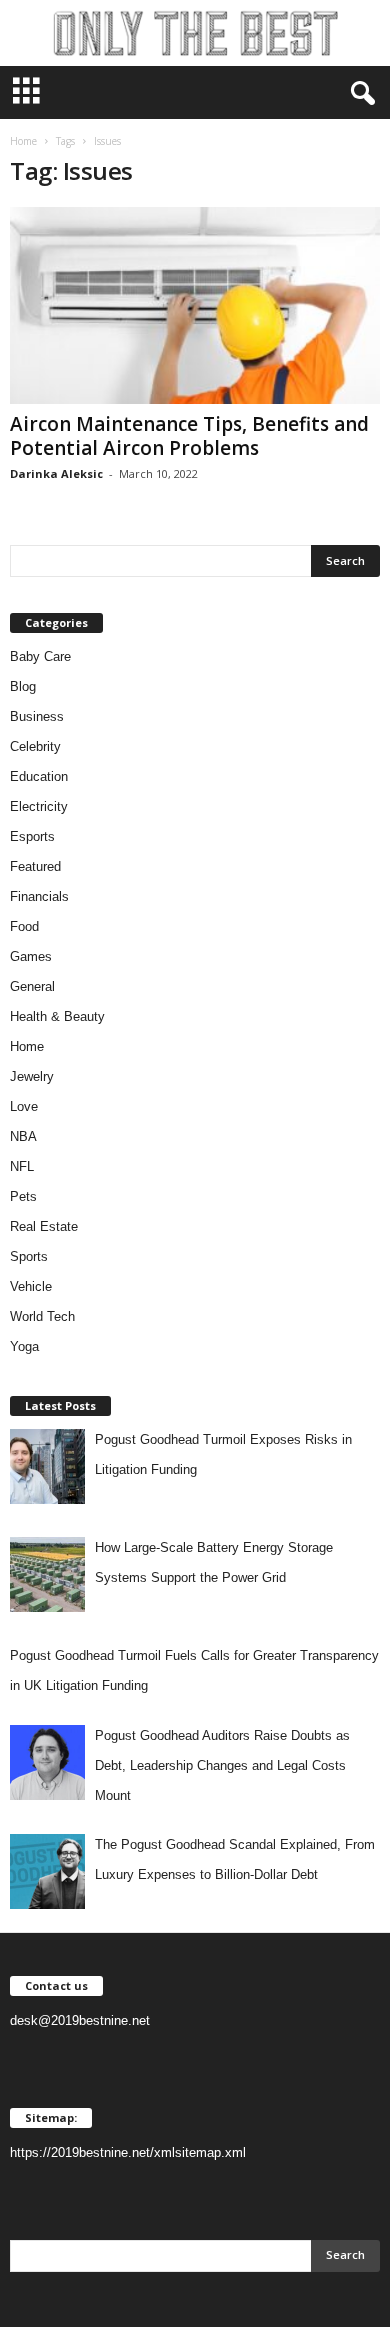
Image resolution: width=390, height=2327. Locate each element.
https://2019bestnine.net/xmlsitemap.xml (128, 2152)
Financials (39, 896)
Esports (32, 836)
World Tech (42, 1316)
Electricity (39, 806)
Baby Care (40, 656)
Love (24, 1106)
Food (24, 926)
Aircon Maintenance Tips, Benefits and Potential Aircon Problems (189, 436)
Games (31, 956)
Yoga (24, 1346)
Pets (23, 1196)
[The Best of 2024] (195, 33)
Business (37, 716)
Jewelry (32, 1076)
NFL (22, 1166)
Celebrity (35, 746)
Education (39, 776)
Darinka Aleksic (56, 473)
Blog (23, 686)
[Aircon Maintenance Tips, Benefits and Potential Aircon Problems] (195, 305)
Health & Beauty (57, 1016)
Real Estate (44, 1226)
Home (23, 141)
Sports (29, 1256)
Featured (35, 866)
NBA (23, 1136)
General (32, 986)
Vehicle (31, 1286)
